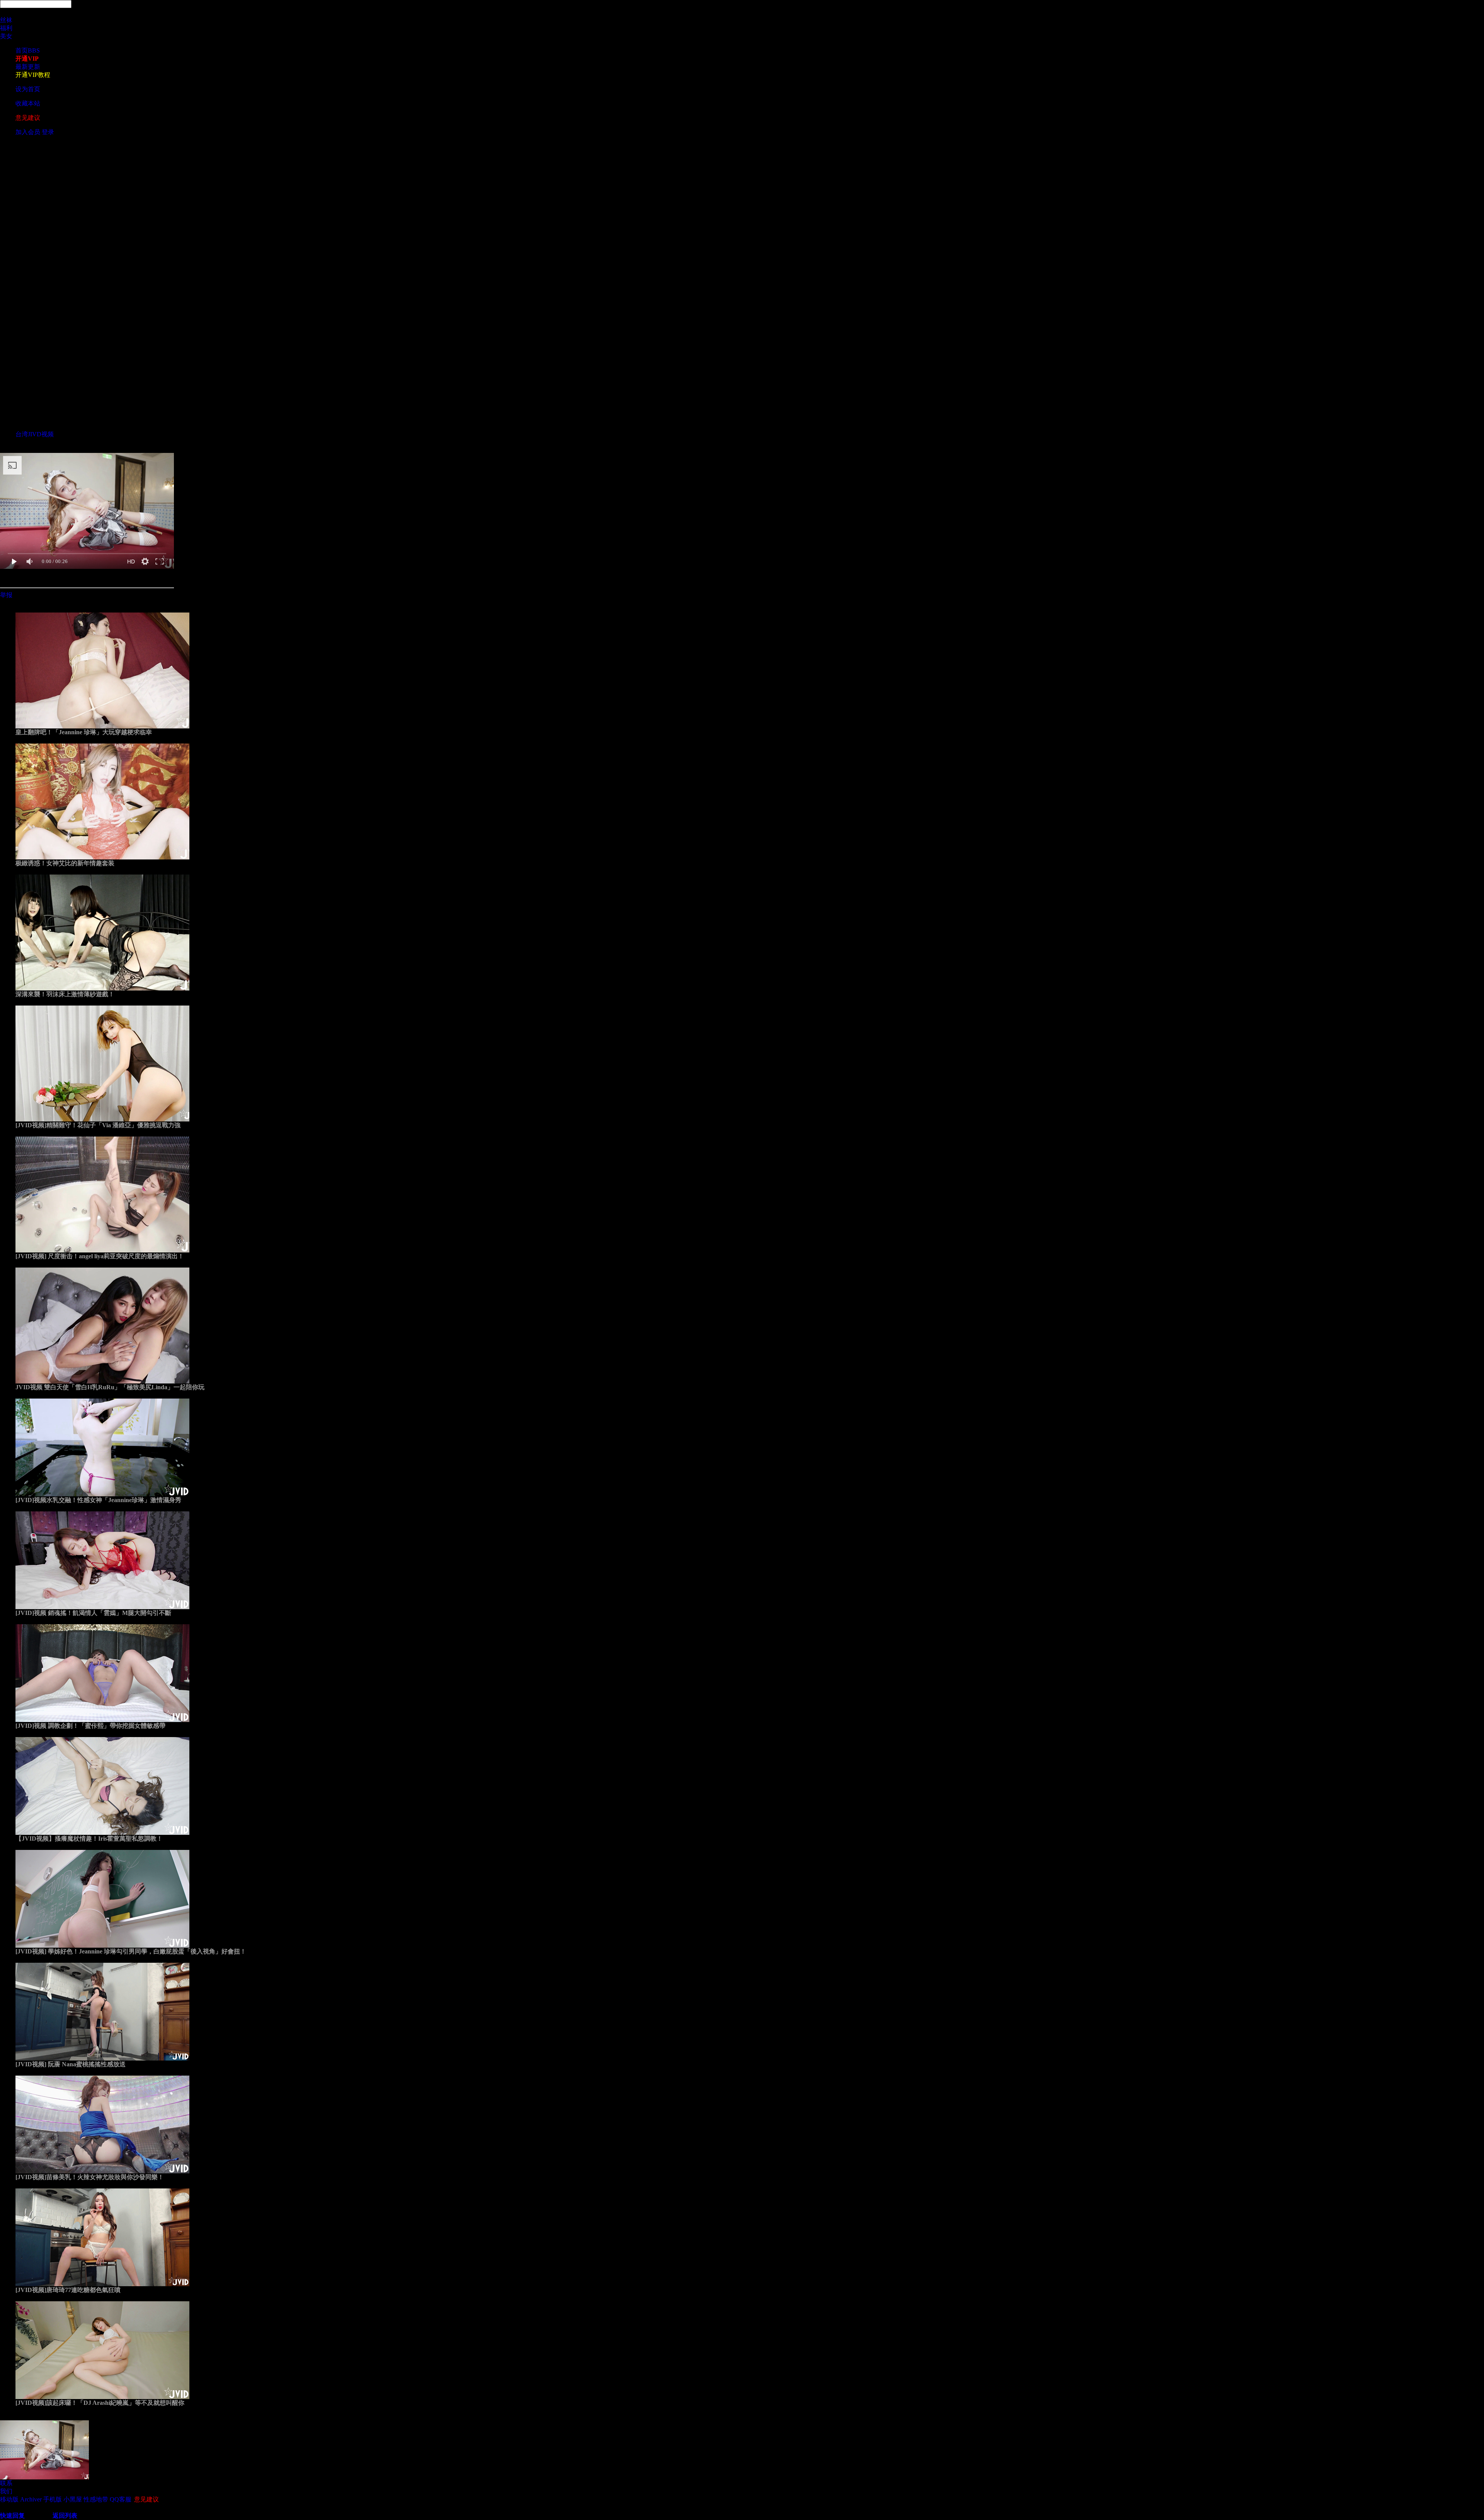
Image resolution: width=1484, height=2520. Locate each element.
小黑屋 (73, 2499)
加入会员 (28, 132)
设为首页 (28, 89)
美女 (6, 36)
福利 (6, 28)
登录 (48, 132)
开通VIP (27, 59)
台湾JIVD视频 (35, 434)
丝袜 (6, 20)
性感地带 (96, 2499)
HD (131, 562)
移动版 (9, 2499)
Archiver (31, 2499)
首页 (28, 50)
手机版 (53, 2499)
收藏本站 (28, 103)
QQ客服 (121, 2499)
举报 (6, 595)
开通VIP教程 (33, 75)
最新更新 (28, 67)
